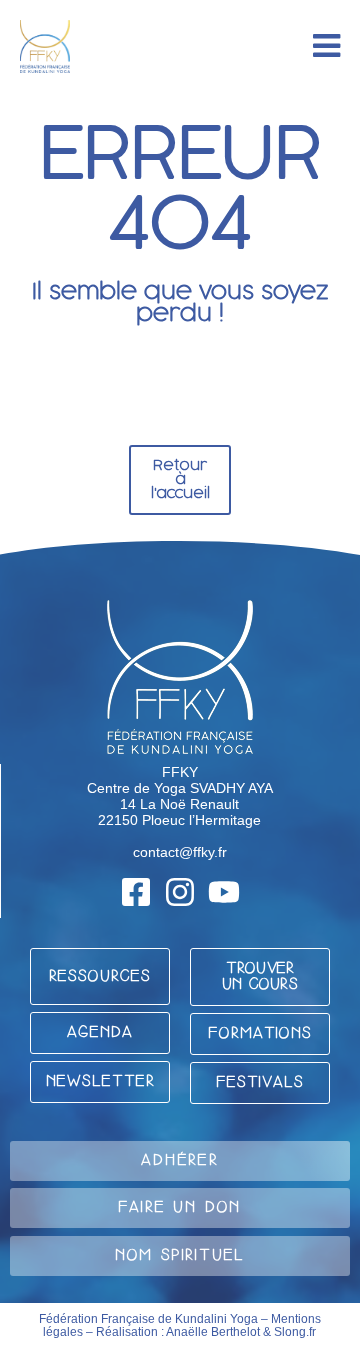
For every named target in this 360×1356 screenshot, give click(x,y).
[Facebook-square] (136, 892)
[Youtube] (224, 892)
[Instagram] (180, 892)
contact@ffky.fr (180, 852)
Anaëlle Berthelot (213, 1332)
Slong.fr (295, 1332)
